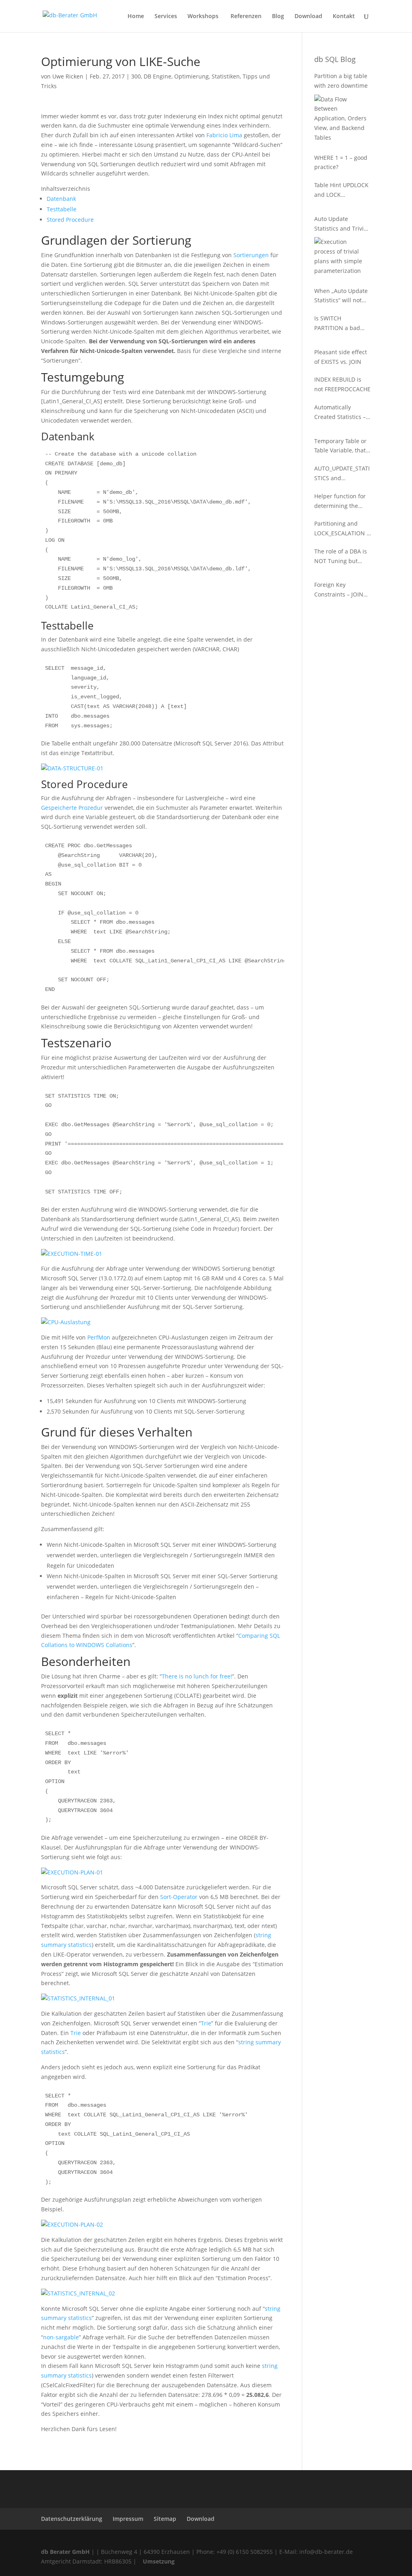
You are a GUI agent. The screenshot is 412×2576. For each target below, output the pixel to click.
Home (136, 17)
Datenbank (61, 199)
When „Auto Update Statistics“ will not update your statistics (341, 296)
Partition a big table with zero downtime (341, 81)
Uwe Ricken (68, 76)
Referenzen (246, 17)
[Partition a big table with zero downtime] (341, 119)
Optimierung (192, 76)
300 (136, 76)
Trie (206, 2023)
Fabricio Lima (224, 135)
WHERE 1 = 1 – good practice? (341, 162)
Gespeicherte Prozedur (72, 808)
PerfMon (99, 1337)
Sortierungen (251, 255)
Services (166, 17)
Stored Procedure (70, 220)
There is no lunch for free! (197, 1676)
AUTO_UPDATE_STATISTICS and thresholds (342, 474)
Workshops (204, 17)
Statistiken (226, 76)
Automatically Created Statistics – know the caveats (340, 413)
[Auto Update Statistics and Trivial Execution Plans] (341, 256)
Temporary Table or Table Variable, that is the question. (340, 446)
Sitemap (165, 2519)
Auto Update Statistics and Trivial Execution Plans (341, 224)
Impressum (128, 2519)
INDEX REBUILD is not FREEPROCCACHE (342, 384)
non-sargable (61, 2337)
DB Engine (158, 76)
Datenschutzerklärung (72, 2519)
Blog (278, 17)
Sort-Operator (179, 1897)
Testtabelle (62, 209)
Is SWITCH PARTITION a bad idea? (337, 324)
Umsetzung (159, 2561)
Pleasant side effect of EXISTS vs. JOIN (341, 357)
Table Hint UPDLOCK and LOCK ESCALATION (341, 190)
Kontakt (344, 17)
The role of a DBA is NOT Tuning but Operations (341, 557)
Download (308, 17)
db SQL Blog (335, 59)
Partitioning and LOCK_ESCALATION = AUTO (342, 529)
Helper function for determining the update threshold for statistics (342, 502)
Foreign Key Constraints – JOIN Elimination (339, 590)
